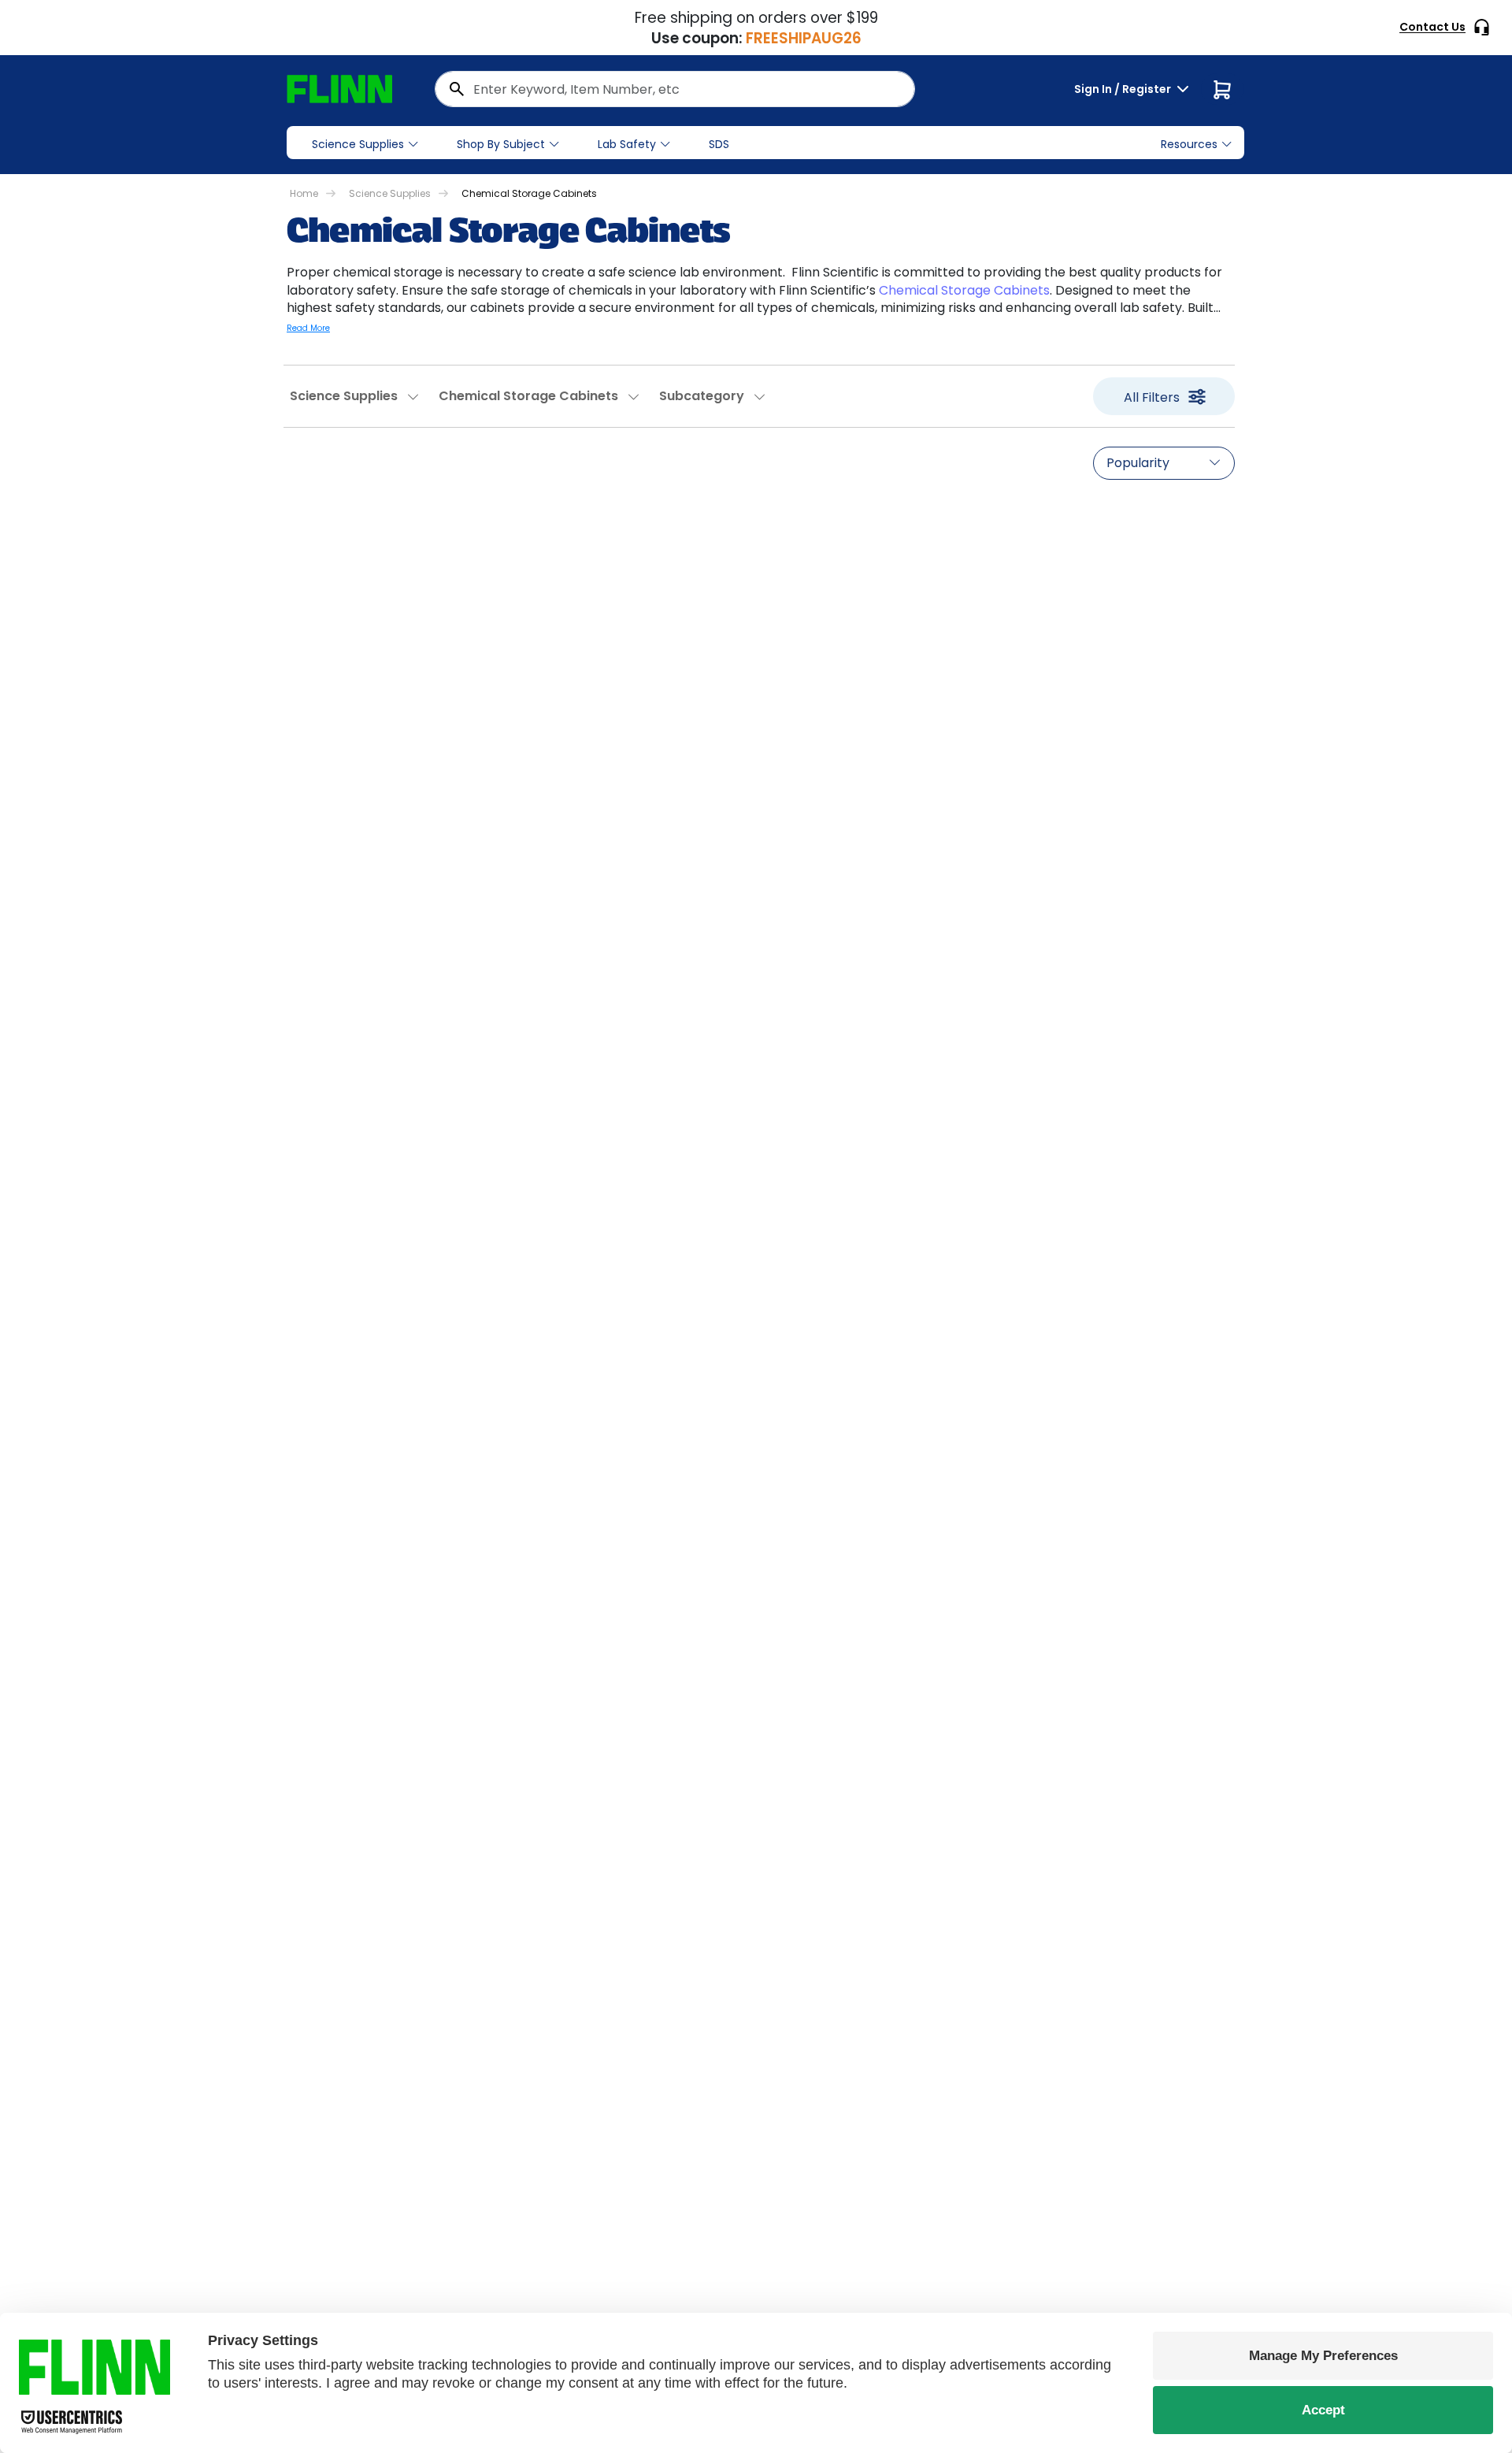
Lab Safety (627, 144)
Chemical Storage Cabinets (964, 290)
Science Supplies (358, 144)
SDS (719, 144)
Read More (308, 328)
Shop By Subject (501, 144)
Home (304, 193)
